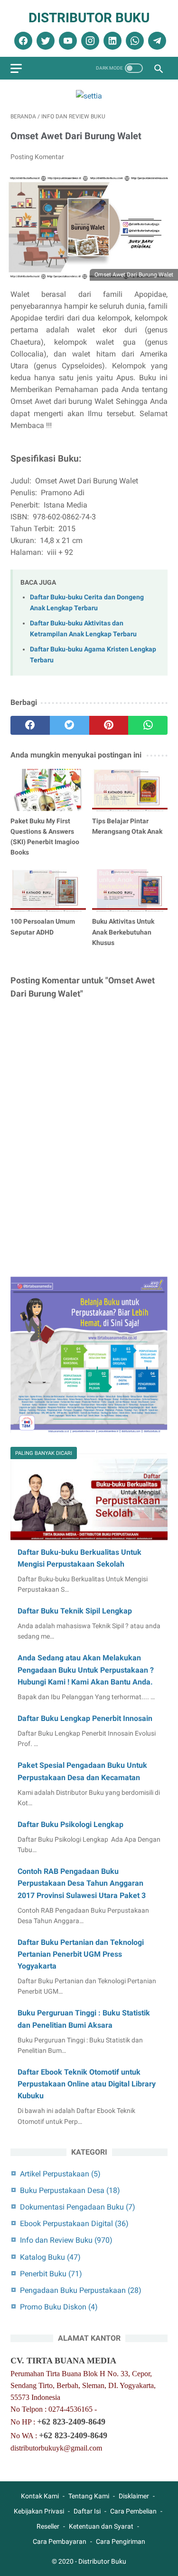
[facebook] (22, 41)
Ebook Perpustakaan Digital (74, 2224)
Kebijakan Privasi (39, 2511)
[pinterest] (109, 725)
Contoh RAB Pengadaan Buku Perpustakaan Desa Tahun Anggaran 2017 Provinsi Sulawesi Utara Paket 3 (82, 1883)
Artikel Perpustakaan (60, 2174)
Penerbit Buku (51, 2274)
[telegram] (156, 41)
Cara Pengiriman (121, 2541)
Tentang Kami (89, 2496)
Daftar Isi (87, 2511)
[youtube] (67, 41)
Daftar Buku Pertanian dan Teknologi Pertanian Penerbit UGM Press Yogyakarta (81, 1954)
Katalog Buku (50, 2257)
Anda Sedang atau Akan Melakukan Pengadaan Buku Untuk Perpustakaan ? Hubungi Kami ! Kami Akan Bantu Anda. (86, 1670)
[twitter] (44, 41)
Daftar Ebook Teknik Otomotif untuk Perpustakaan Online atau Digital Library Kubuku (87, 2084)
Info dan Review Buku (66, 2240)
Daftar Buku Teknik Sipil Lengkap (75, 1611)
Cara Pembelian (133, 2511)
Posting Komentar (37, 157)
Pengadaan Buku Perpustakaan (81, 2290)
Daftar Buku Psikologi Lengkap (70, 1824)
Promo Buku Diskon (59, 2307)
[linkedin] (111, 41)
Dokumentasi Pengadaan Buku (78, 2207)
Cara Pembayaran (60, 2541)
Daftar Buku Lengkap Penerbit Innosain (85, 1718)
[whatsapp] (134, 41)
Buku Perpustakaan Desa (70, 2190)
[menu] (16, 68)
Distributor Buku (89, 18)
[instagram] (89, 41)
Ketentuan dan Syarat (101, 2526)
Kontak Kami (40, 2496)
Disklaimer (134, 2496)
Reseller (48, 2526)
